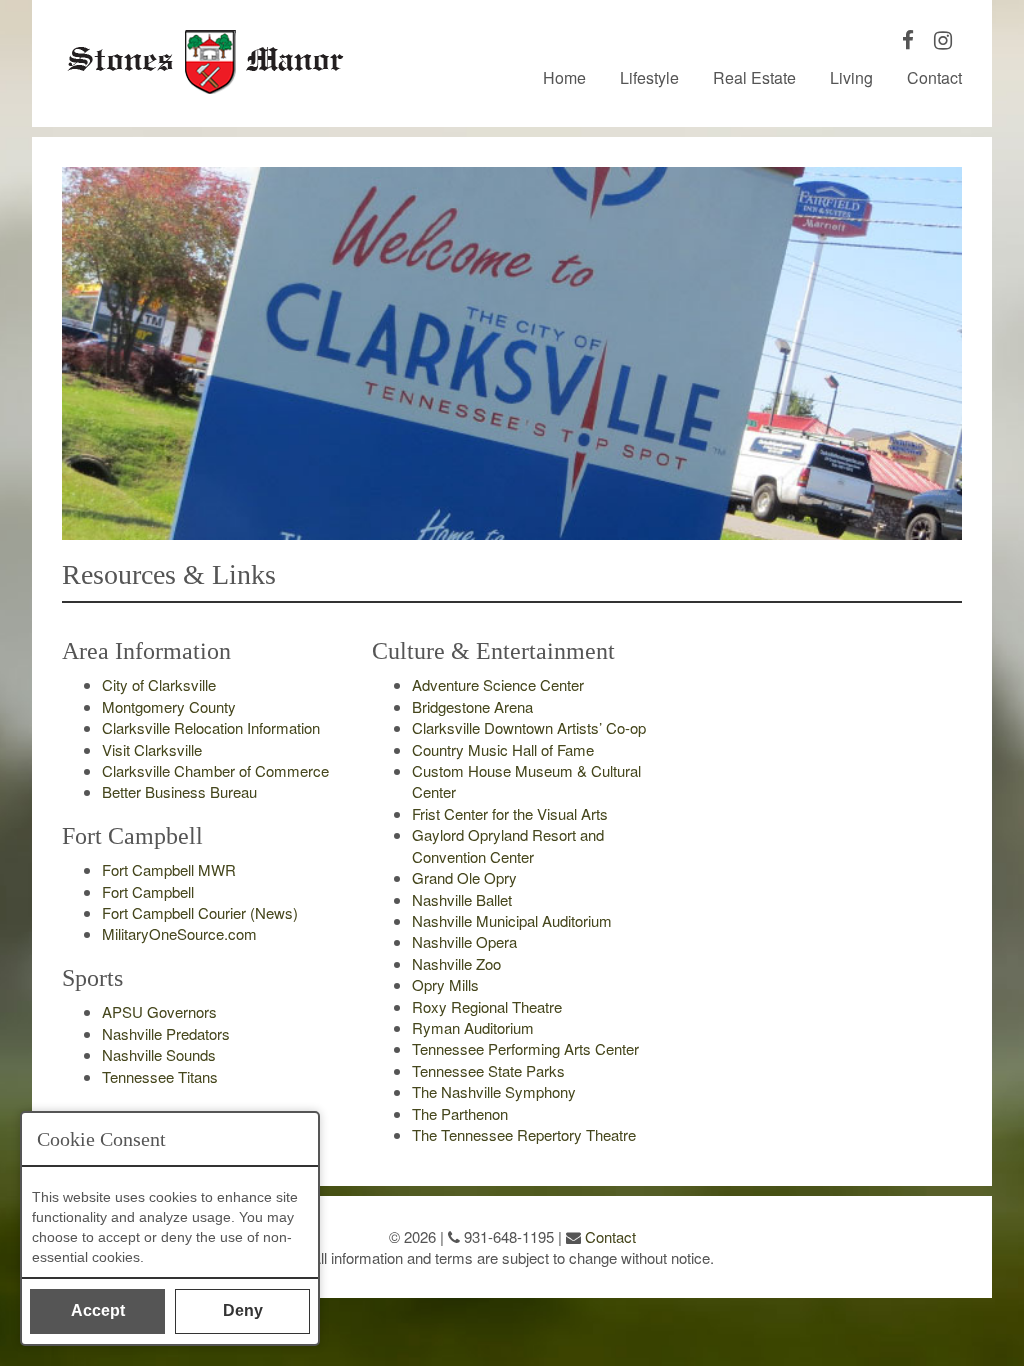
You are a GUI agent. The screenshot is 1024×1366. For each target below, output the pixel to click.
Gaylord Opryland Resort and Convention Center (508, 845)
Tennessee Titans (160, 1076)
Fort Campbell (148, 891)
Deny (243, 1310)
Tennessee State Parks (488, 1070)
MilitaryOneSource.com (179, 933)
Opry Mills (445, 984)
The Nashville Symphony (494, 1091)
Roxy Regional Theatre (487, 1006)
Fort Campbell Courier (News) (200, 912)
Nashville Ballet (462, 899)
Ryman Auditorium (473, 1027)
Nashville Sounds (159, 1054)
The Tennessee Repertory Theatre (524, 1134)
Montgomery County (169, 706)
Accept (98, 1310)
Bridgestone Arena (472, 706)
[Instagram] (943, 41)
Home (564, 78)
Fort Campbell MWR (169, 869)
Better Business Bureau (179, 791)
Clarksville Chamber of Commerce (215, 770)
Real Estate (754, 78)
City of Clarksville (159, 684)
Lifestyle (649, 78)
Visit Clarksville (152, 749)
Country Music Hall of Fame (503, 749)
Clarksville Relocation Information (211, 727)
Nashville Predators (166, 1033)
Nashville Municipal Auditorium (512, 920)
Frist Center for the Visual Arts (510, 813)
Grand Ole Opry (464, 877)
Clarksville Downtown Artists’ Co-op (529, 727)
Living (851, 78)
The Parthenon (460, 1113)
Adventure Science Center (498, 684)
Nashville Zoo (456, 963)
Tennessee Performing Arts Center (525, 1048)
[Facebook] (908, 41)
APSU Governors (159, 1011)
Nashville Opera (464, 941)
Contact (934, 78)
